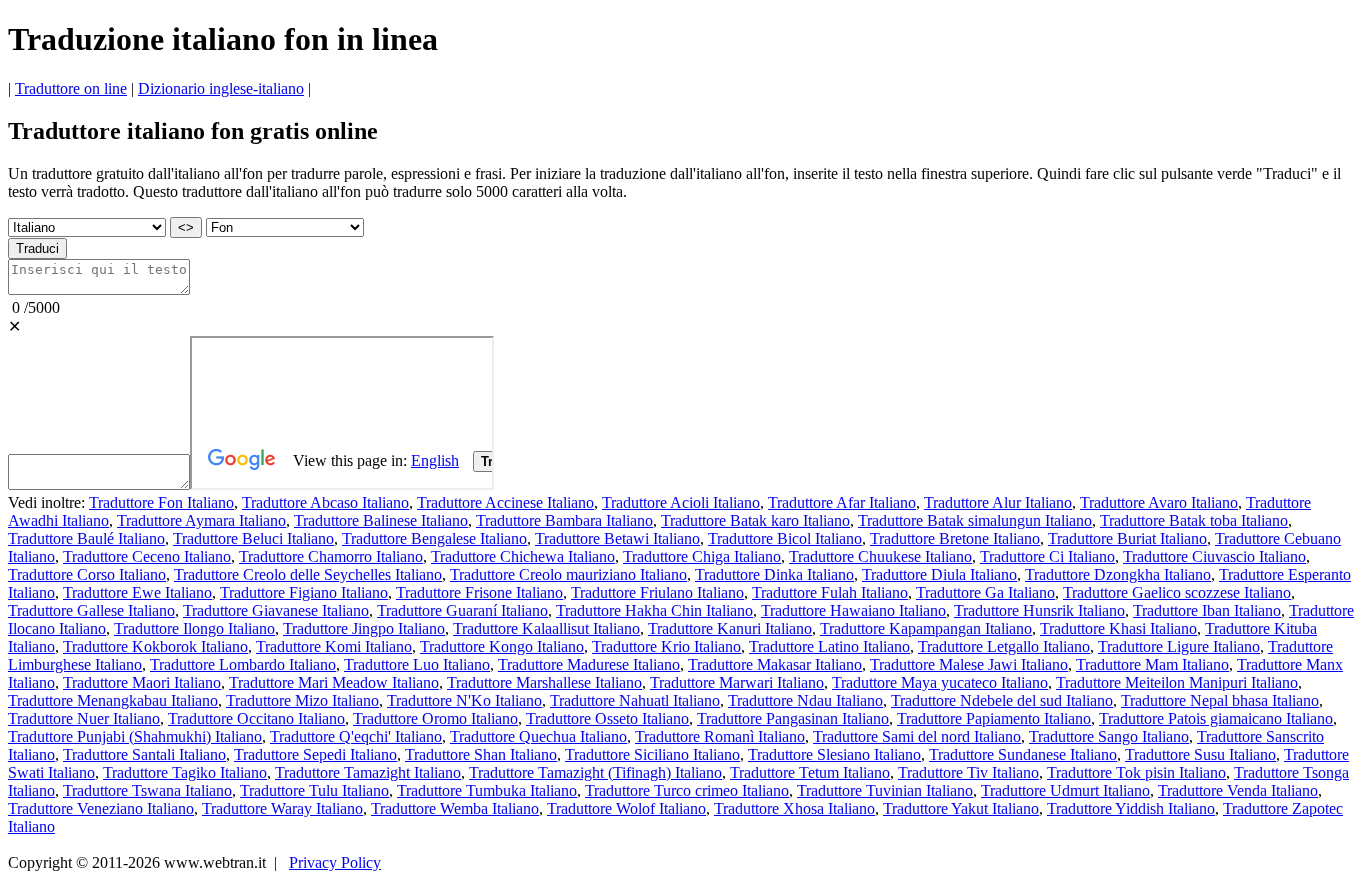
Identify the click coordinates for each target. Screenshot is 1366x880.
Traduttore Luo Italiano (417, 664)
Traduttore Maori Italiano (142, 682)
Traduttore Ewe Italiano (137, 592)
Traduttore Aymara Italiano (201, 520)
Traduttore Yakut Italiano (961, 808)
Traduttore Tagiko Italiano (185, 772)
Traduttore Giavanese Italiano (276, 610)
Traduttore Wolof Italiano (626, 808)
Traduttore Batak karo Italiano (755, 520)
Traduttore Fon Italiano (161, 502)
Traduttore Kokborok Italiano (155, 646)
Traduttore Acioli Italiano (681, 502)
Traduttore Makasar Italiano (775, 664)
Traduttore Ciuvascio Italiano (1214, 556)
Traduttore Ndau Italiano (805, 700)
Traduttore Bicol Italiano (785, 538)
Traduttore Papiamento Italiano (994, 718)
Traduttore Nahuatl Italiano (635, 700)
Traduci (37, 248)
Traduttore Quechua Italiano (538, 736)
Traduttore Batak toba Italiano (1194, 520)
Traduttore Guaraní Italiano (462, 610)
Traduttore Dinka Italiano (774, 574)
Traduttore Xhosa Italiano (794, 808)
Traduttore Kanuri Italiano (730, 628)
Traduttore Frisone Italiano (479, 592)
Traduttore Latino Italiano (829, 646)
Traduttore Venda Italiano (1238, 790)
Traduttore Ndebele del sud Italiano (1002, 700)
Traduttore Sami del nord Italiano (917, 736)
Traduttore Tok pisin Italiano (1136, 772)
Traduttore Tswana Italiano (147, 790)
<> (186, 227)
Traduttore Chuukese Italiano (880, 556)
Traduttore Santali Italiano (144, 754)
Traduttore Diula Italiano (939, 574)
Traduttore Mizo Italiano (302, 700)
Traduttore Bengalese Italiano (434, 538)
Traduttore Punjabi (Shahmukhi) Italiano (135, 736)
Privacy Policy (335, 862)
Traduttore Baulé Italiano (86, 538)
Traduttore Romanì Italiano (720, 736)
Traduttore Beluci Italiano (253, 538)
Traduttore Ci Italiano (1047, 556)
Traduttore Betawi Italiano (617, 538)
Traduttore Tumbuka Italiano (487, 790)
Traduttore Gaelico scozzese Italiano (1177, 592)
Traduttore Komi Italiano (334, 646)
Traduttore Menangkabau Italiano (113, 700)
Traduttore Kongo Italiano (502, 646)
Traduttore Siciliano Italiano (652, 754)
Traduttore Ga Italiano (985, 592)
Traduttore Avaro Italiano (1159, 502)
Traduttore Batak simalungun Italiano (975, 520)
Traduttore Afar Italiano (842, 502)
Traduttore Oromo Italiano (435, 718)
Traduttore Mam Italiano (1152, 664)
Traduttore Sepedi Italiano (315, 754)
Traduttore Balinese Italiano (381, 520)
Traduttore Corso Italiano (87, 574)
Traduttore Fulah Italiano (830, 592)
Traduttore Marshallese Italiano (544, 682)
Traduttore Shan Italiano (481, 754)
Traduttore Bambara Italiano (564, 520)
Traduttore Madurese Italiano (589, 664)
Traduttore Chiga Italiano (702, 556)
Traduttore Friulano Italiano (657, 592)
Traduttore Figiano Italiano (304, 592)
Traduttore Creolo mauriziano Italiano (568, 574)
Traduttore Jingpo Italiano (364, 628)
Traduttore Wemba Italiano (455, 808)
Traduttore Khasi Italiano (1118, 628)
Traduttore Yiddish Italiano (1131, 808)
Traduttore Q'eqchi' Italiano (356, 736)
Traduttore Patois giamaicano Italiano (1216, 718)
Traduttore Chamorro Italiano (331, 556)
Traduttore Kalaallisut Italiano (546, 628)
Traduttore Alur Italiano (998, 502)
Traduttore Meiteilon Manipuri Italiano (1177, 682)
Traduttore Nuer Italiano (84, 718)
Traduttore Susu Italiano (1200, 754)
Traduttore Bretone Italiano (955, 538)
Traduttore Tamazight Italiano (368, 772)
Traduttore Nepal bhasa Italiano (1220, 700)
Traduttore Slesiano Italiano (834, 754)
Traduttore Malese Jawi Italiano (969, 664)
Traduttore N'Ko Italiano (464, 700)
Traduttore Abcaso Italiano (325, 502)
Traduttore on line (71, 88)
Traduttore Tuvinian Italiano (885, 790)
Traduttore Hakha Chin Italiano (654, 610)
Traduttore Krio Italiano (666, 646)
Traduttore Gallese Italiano (91, 610)
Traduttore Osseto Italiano (607, 718)
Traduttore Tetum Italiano (810, 772)
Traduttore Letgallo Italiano (1004, 646)
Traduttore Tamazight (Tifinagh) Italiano (595, 772)
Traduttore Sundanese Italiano (1023, 754)
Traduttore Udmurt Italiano (1065, 790)
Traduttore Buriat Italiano (1127, 538)
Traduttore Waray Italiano (282, 808)
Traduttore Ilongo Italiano (194, 628)
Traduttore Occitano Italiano (256, 718)
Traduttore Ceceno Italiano (147, 556)
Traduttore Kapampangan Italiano (926, 628)
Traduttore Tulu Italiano (314, 790)
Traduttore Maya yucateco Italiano (940, 682)
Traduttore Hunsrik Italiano (1039, 610)
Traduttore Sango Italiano (1109, 736)
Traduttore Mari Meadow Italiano (334, 682)
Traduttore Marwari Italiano (737, 682)
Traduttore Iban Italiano (1207, 610)
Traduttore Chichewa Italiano (523, 556)
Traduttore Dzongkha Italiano (1118, 574)
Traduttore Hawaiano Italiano (853, 610)
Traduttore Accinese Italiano (505, 502)
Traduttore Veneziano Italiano (101, 808)
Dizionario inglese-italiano (221, 88)
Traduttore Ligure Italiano (1179, 646)
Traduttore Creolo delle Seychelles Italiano (308, 574)
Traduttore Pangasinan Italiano (793, 718)
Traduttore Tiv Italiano (968, 772)
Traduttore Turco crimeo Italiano (687, 790)
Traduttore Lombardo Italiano (243, 664)
